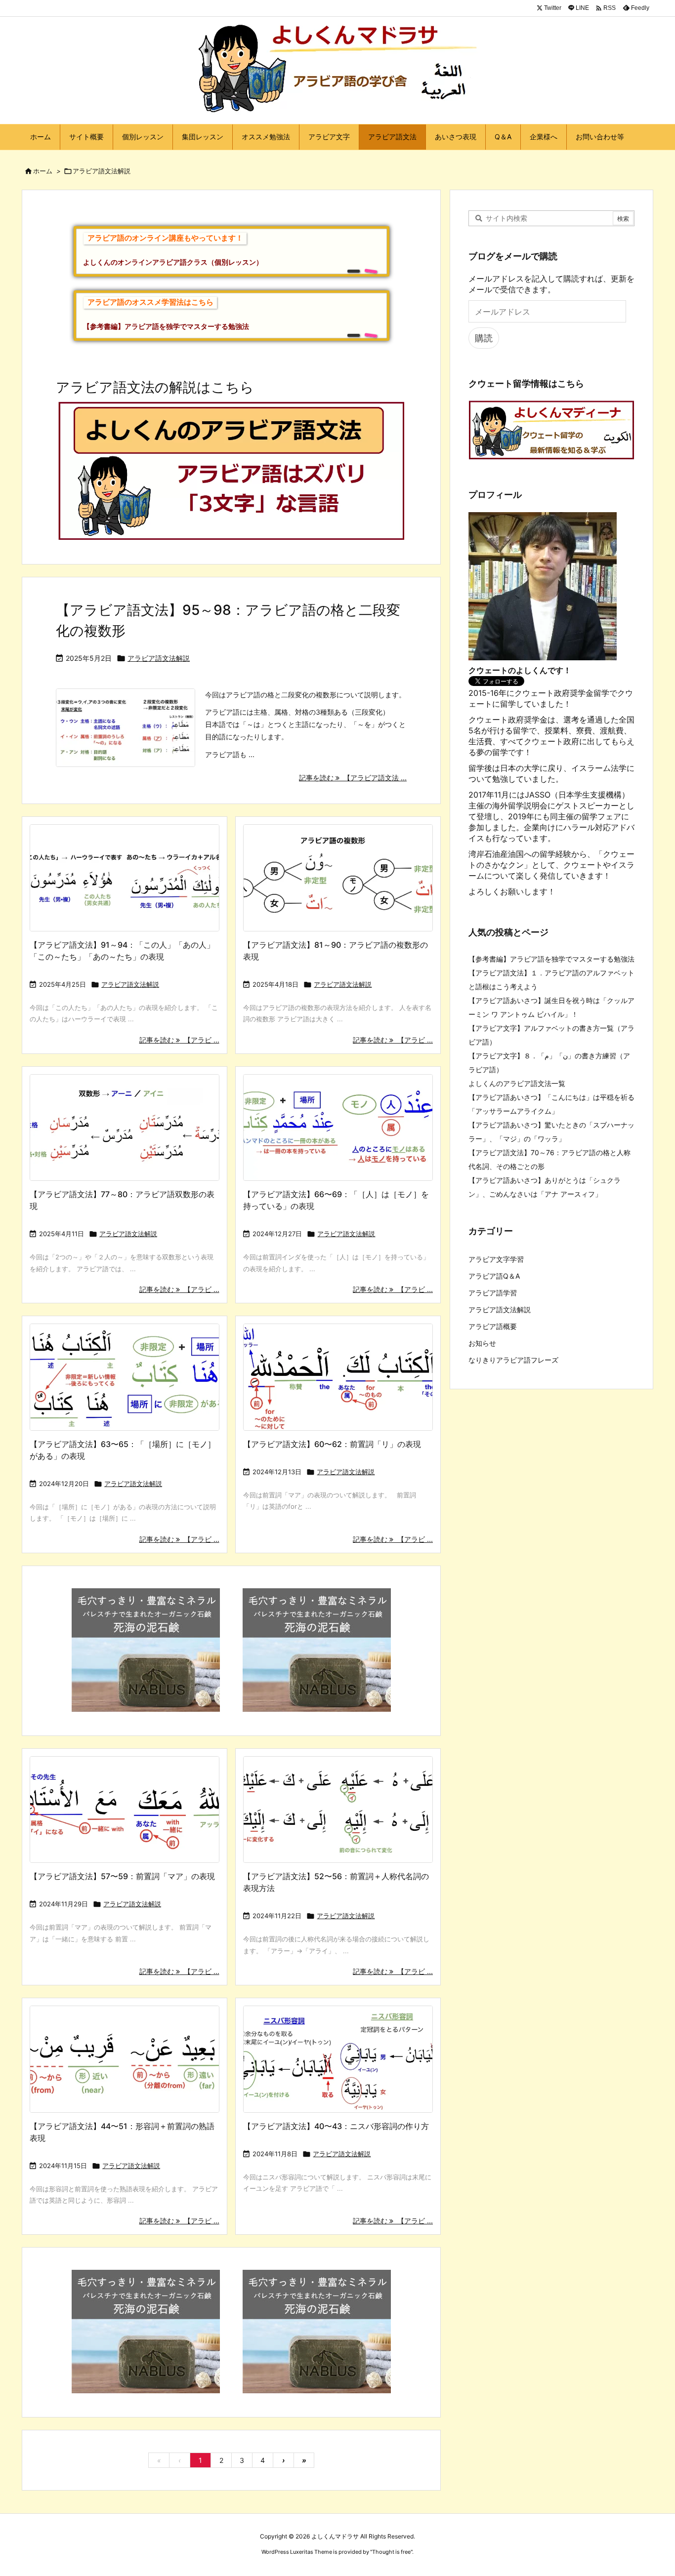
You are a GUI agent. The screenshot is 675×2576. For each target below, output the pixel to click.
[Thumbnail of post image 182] (338, 878)
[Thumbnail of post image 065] (338, 1810)
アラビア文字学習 (496, 1259)
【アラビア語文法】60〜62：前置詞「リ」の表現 (332, 1444)
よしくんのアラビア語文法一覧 (517, 1083)
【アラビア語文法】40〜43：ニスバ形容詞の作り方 (336, 2126)
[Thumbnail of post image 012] (125, 1128)
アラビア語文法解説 (159, 658)
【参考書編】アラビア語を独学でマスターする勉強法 (551, 959)
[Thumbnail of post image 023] (125, 1377)
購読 (484, 338)
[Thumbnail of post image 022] (125, 2059)
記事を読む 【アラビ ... (179, 1040)
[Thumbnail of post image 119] (338, 1377)
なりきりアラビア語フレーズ (513, 1360)
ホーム (43, 171)
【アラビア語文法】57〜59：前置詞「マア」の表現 (122, 1876)
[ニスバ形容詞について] (338, 2059)
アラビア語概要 (493, 1326)
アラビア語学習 (493, 1293)
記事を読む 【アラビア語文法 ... (353, 778)
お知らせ (482, 1343)
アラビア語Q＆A (494, 1276)
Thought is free (391, 2552)
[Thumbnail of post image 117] (125, 1810)
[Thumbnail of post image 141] (125, 878)
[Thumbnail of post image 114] (338, 1128)
